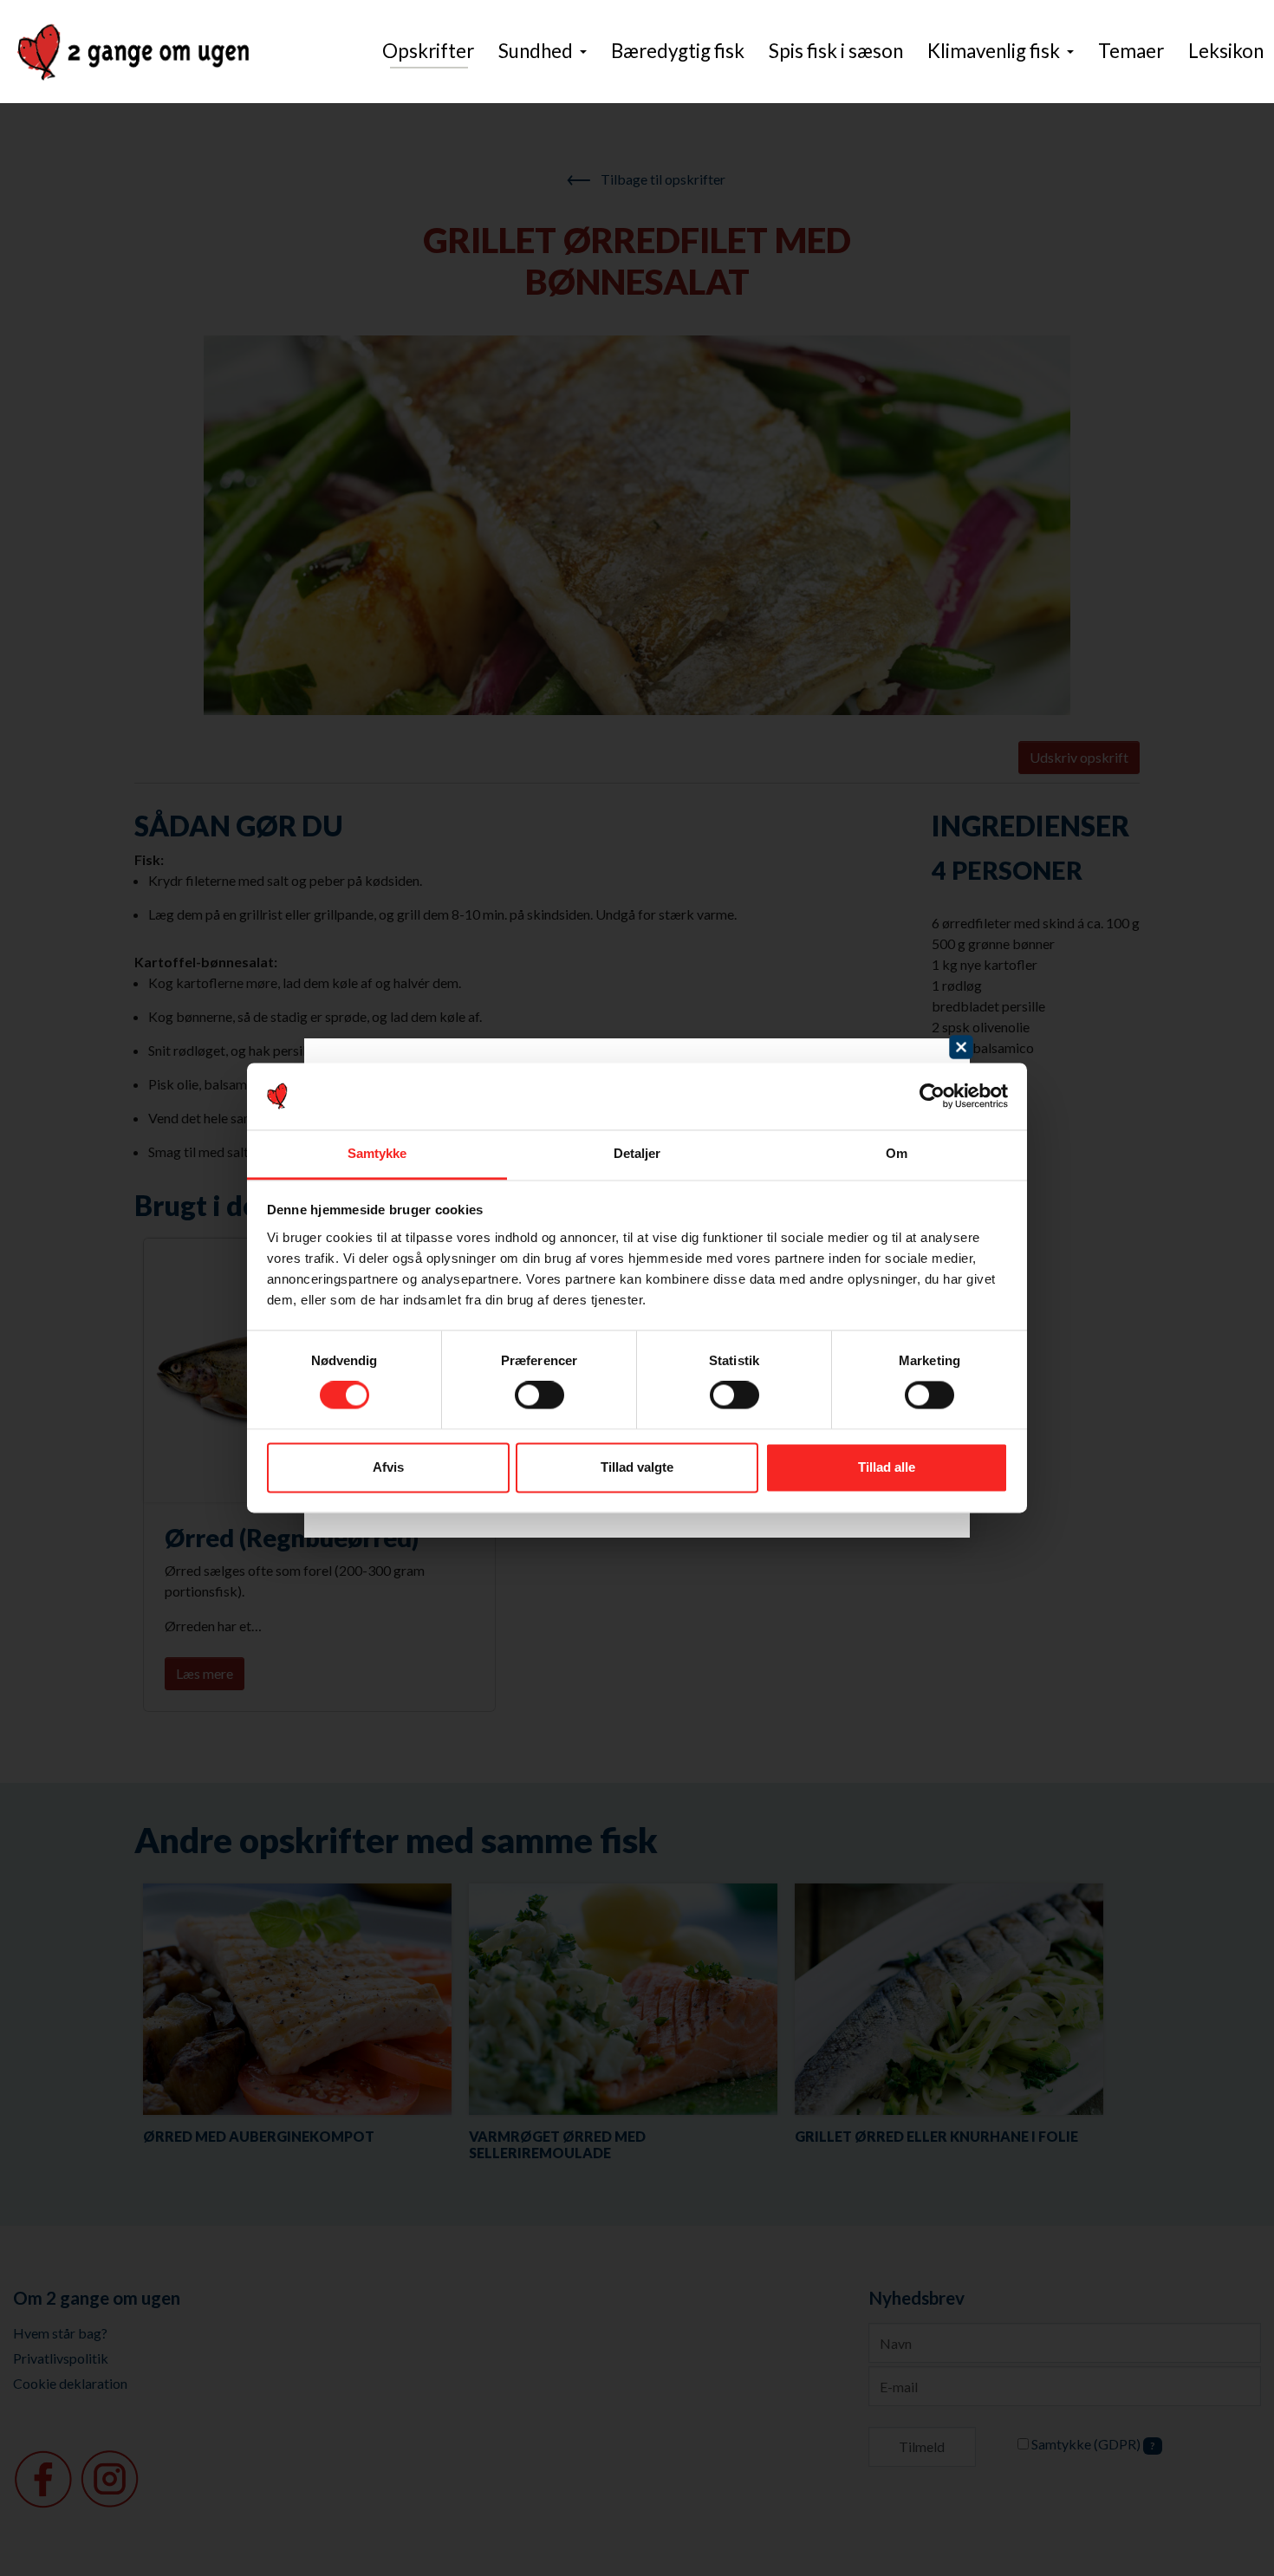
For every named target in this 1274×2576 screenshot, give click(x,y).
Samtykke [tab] (377, 1153)
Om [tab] (897, 1153)
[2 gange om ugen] (133, 52)
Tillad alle (887, 1467)
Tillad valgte (637, 1467)
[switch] (539, 1395)
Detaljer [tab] (637, 1153)
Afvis (388, 1467)
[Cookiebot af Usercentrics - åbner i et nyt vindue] (932, 1096)
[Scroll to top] (1236, 2538)
